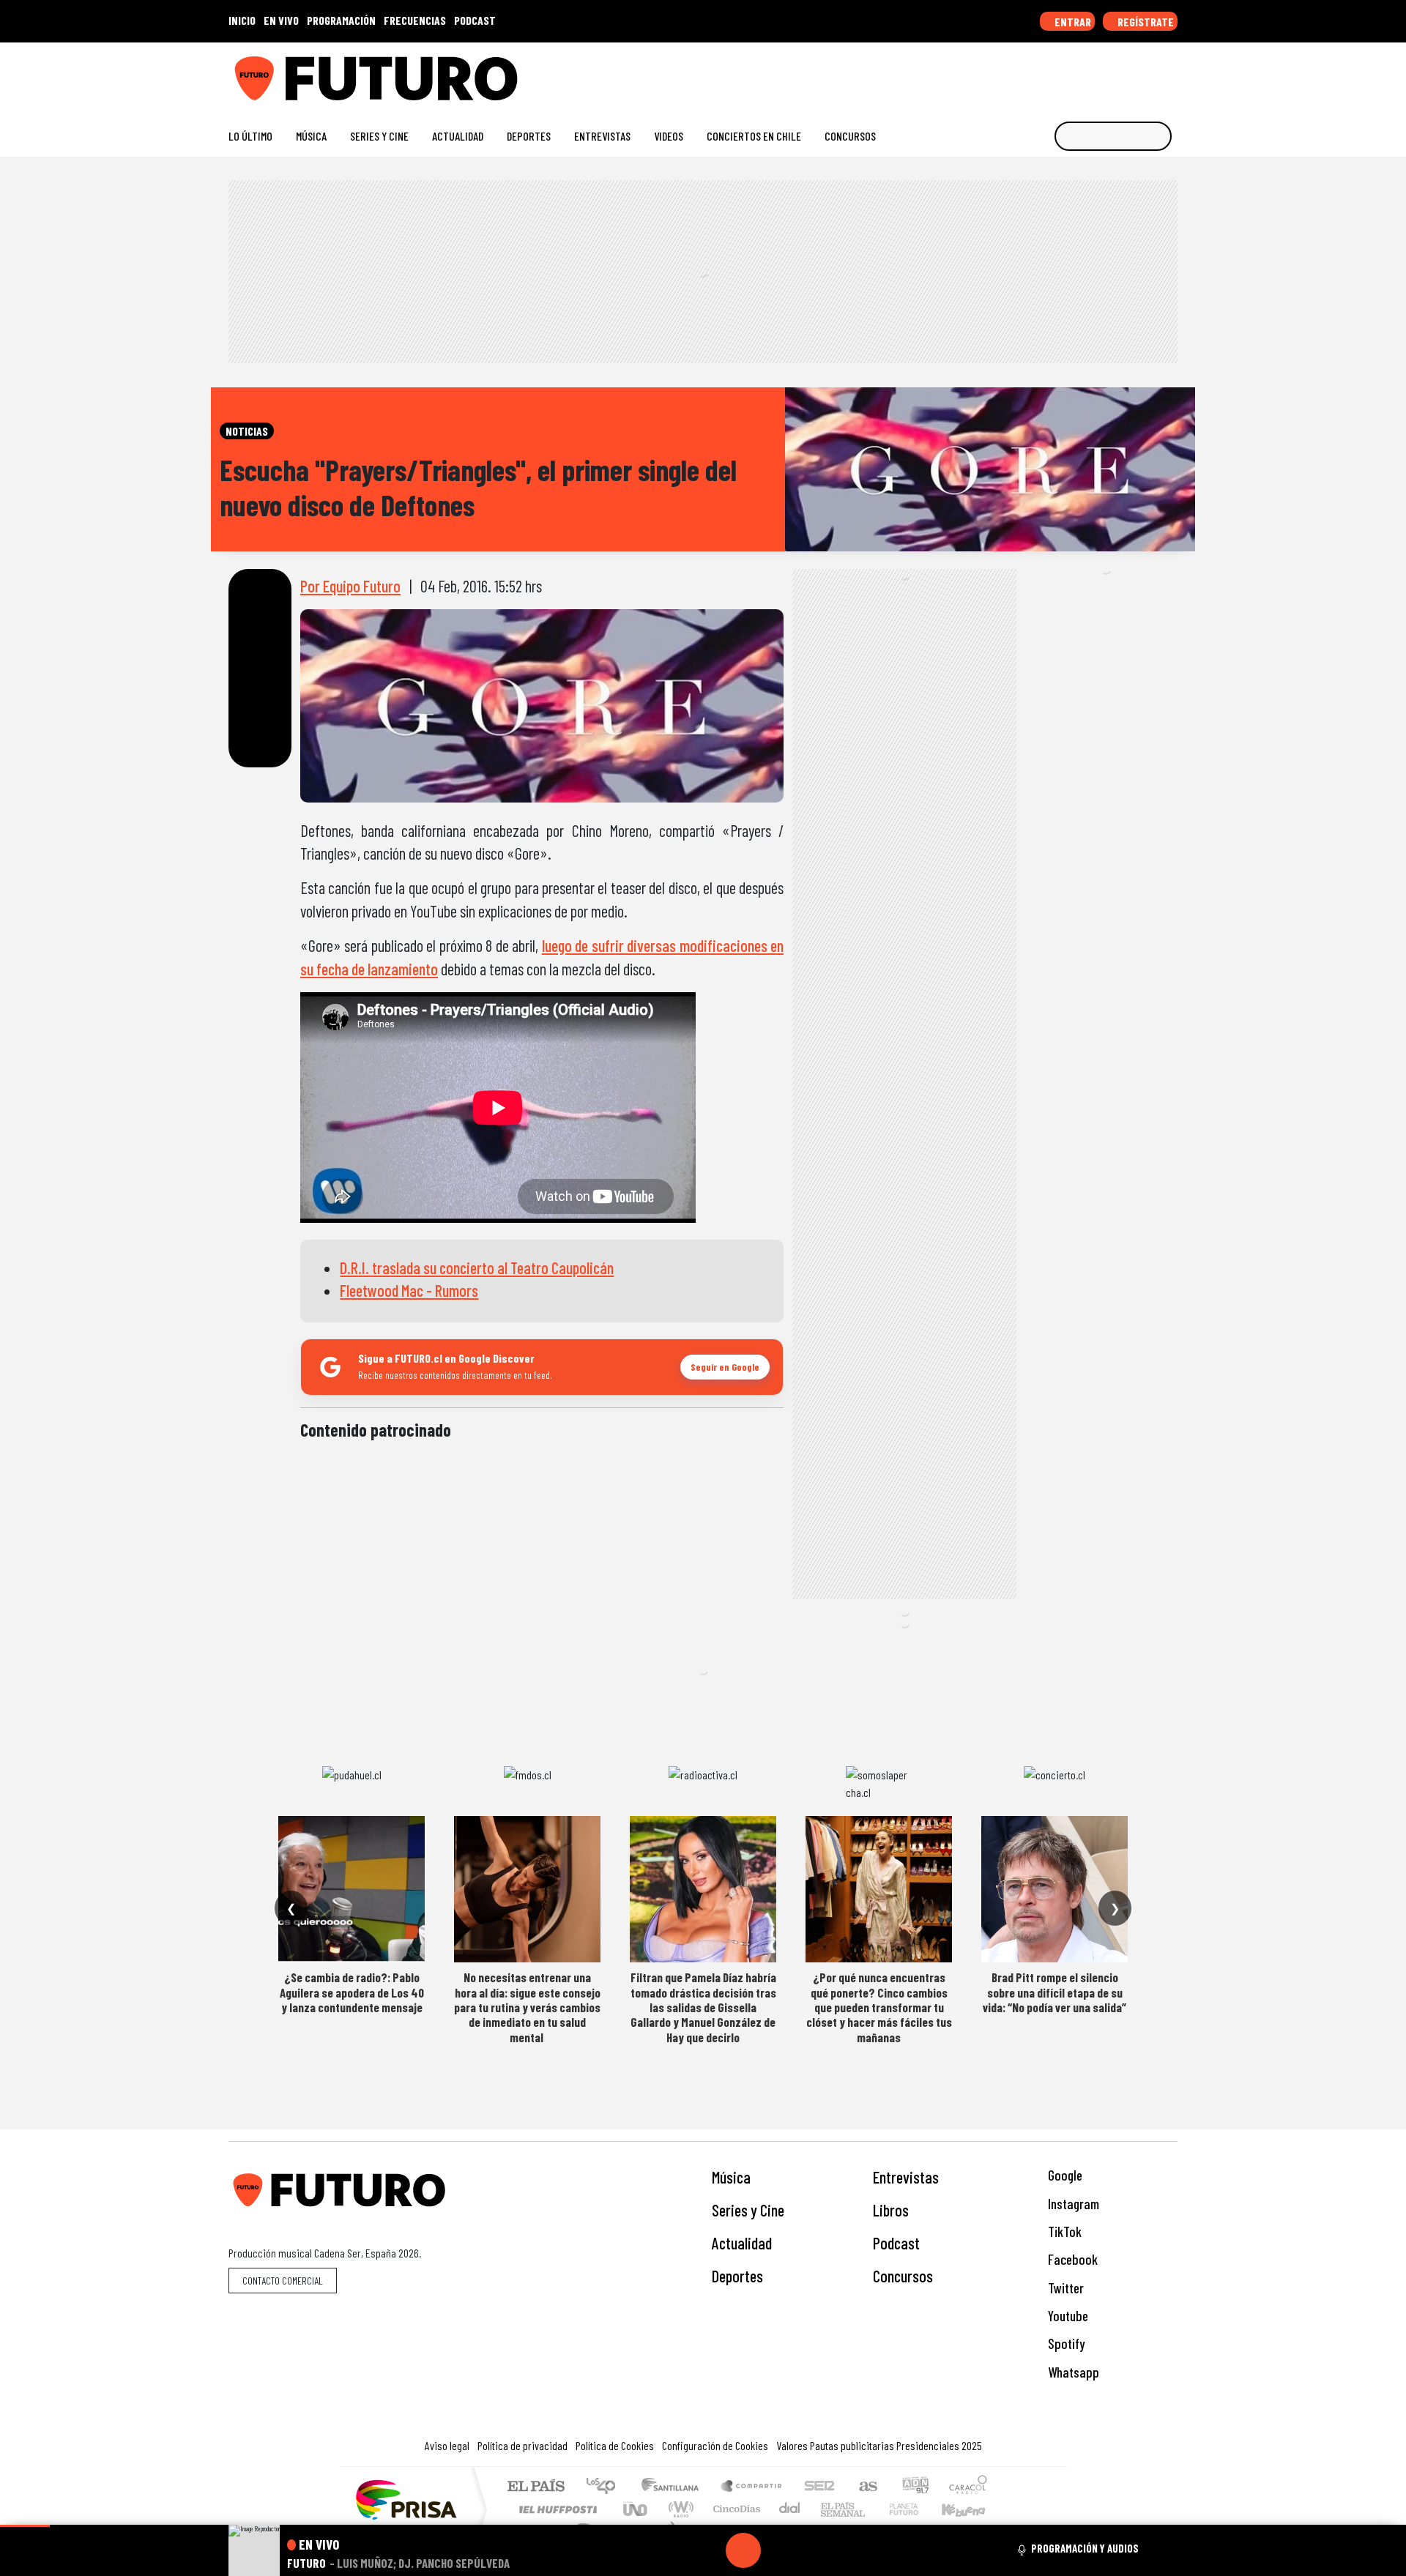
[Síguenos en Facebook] (1077, 73)
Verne (873, 2509)
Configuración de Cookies (715, 2445)
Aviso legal (447, 2445)
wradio (678, 2509)
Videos (669, 136)
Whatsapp (1072, 2372)
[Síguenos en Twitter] (1100, 73)
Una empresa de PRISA (406, 2499)
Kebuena (970, 2509)
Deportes (529, 136)
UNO (636, 2509)
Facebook (1071, 2259)
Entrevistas (602, 136)
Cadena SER (819, 2487)
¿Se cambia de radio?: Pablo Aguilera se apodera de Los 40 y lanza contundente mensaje (352, 1992)
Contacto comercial (283, 2281)
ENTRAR (1072, 22)
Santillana (674, 2487)
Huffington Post (555, 2509)
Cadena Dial (918, 2509)
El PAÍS (536, 2487)
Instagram (1072, 2204)
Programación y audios (1085, 2548)
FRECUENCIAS (415, 20)
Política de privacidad (522, 2445)
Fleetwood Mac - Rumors (409, 1290)
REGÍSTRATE (1145, 22)
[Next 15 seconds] (778, 2550)
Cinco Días (734, 2509)
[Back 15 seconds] (708, 2550)
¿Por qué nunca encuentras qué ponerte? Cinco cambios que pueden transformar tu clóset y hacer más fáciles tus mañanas (879, 2007)
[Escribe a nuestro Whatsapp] (1171, 73)
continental (790, 2509)
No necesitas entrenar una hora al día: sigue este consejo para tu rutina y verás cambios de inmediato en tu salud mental (527, 2007)
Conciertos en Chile (754, 136)
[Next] (814, 2550)
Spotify (1065, 2344)
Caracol (968, 2487)
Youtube (1067, 2316)
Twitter (1064, 2288)
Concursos (850, 136)
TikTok (1063, 2231)
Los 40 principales (606, 2487)
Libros (891, 2210)
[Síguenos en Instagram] (1030, 73)
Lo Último (250, 136)
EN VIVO (281, 20)
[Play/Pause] (743, 2550)
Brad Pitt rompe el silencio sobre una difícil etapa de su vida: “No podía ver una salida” (1054, 1992)
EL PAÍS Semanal (830, 2509)
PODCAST (475, 20)
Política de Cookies (615, 2445)
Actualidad (458, 136)
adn (914, 2487)
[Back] (673, 2550)
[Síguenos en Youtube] (1124, 73)
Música (311, 136)
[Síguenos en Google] (1007, 73)
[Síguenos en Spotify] (1147, 73)
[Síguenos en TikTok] (1053, 73)
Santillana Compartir (752, 2487)
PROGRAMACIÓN (341, 20)
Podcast (896, 2243)
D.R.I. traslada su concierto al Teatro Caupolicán (477, 1267)
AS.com (866, 2487)
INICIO (242, 20)
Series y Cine (379, 136)
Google (1064, 2175)
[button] (25, 2526)
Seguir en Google (725, 1367)
